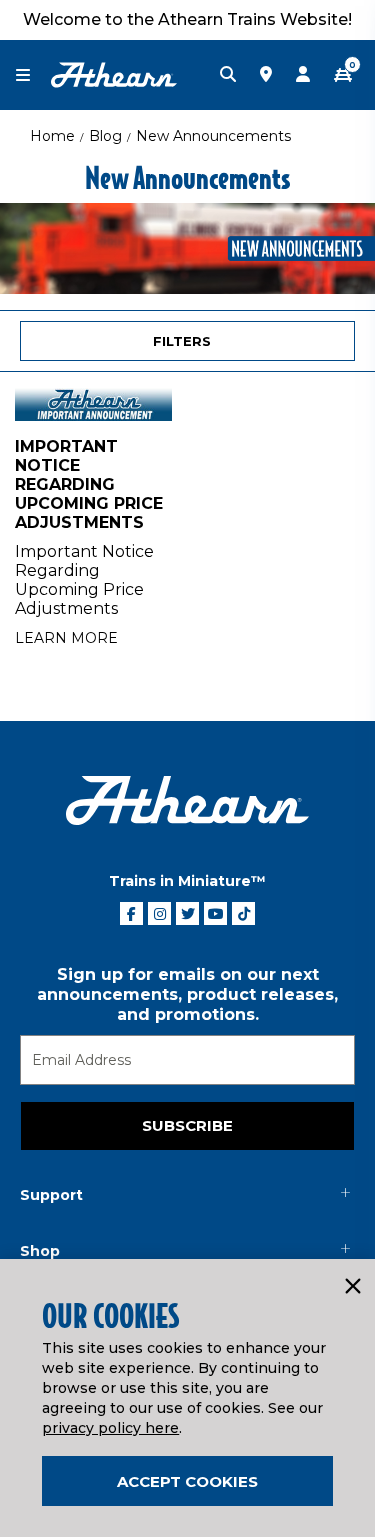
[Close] (352, 1287)
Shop (40, 1251)
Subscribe (187, 1125)
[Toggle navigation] (33, 75)
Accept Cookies (187, 1481)
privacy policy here (110, 1428)
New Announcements (213, 136)
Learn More (66, 638)
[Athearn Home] (114, 74)
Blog (105, 136)
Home (52, 136)
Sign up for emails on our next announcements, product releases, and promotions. (187, 994)
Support (51, 1195)
